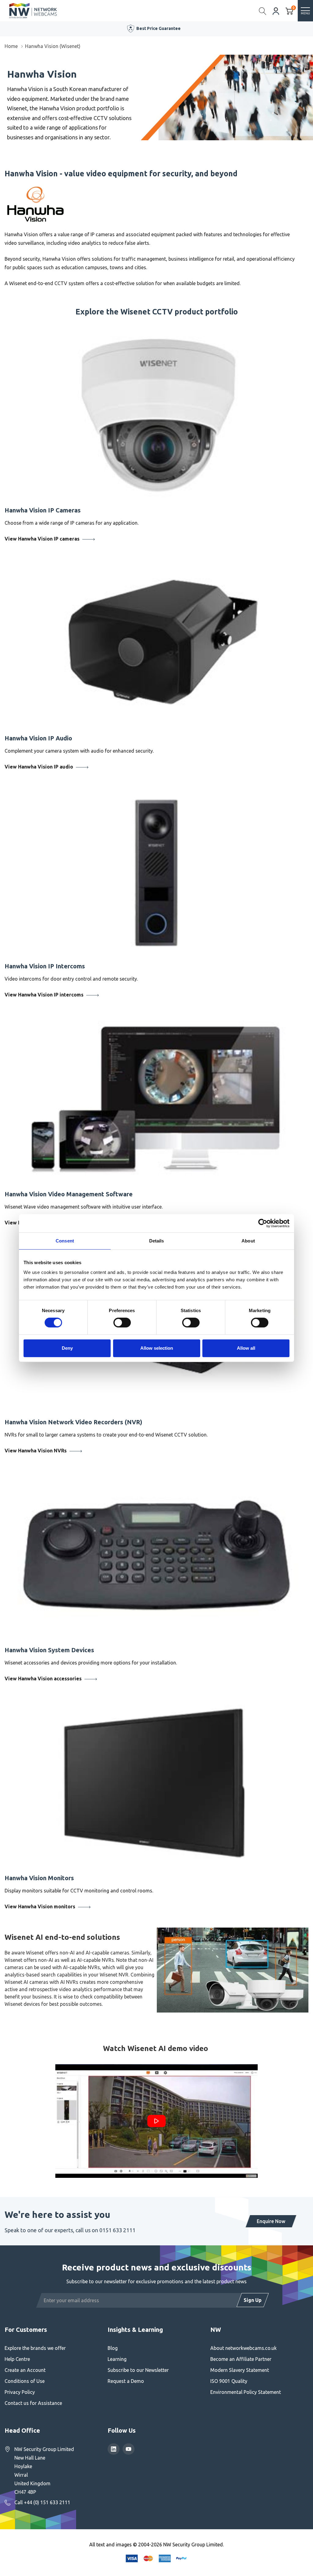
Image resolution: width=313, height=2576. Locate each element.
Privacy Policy (20, 2392)
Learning (117, 2359)
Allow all (246, 1348)
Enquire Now (271, 2221)
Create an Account (25, 2370)
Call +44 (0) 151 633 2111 (42, 2502)
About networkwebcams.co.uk (243, 2348)
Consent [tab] (65, 1241)
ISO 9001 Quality (229, 2381)
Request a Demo (126, 2381)
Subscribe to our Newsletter (138, 2370)
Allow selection (157, 1348)
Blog (113, 2348)
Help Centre (17, 2359)
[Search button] (263, 11)
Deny (67, 1348)
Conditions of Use (25, 2381)
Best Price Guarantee (158, 28)
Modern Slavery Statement (240, 2370)
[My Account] (276, 11)
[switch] (122, 1323)
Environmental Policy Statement (246, 2392)
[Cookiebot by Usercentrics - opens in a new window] (263, 1223)
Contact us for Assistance (33, 2403)
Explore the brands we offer (35, 2348)
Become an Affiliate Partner (241, 2359)
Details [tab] (157, 1241)
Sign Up (253, 2300)
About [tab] (248, 1241)
